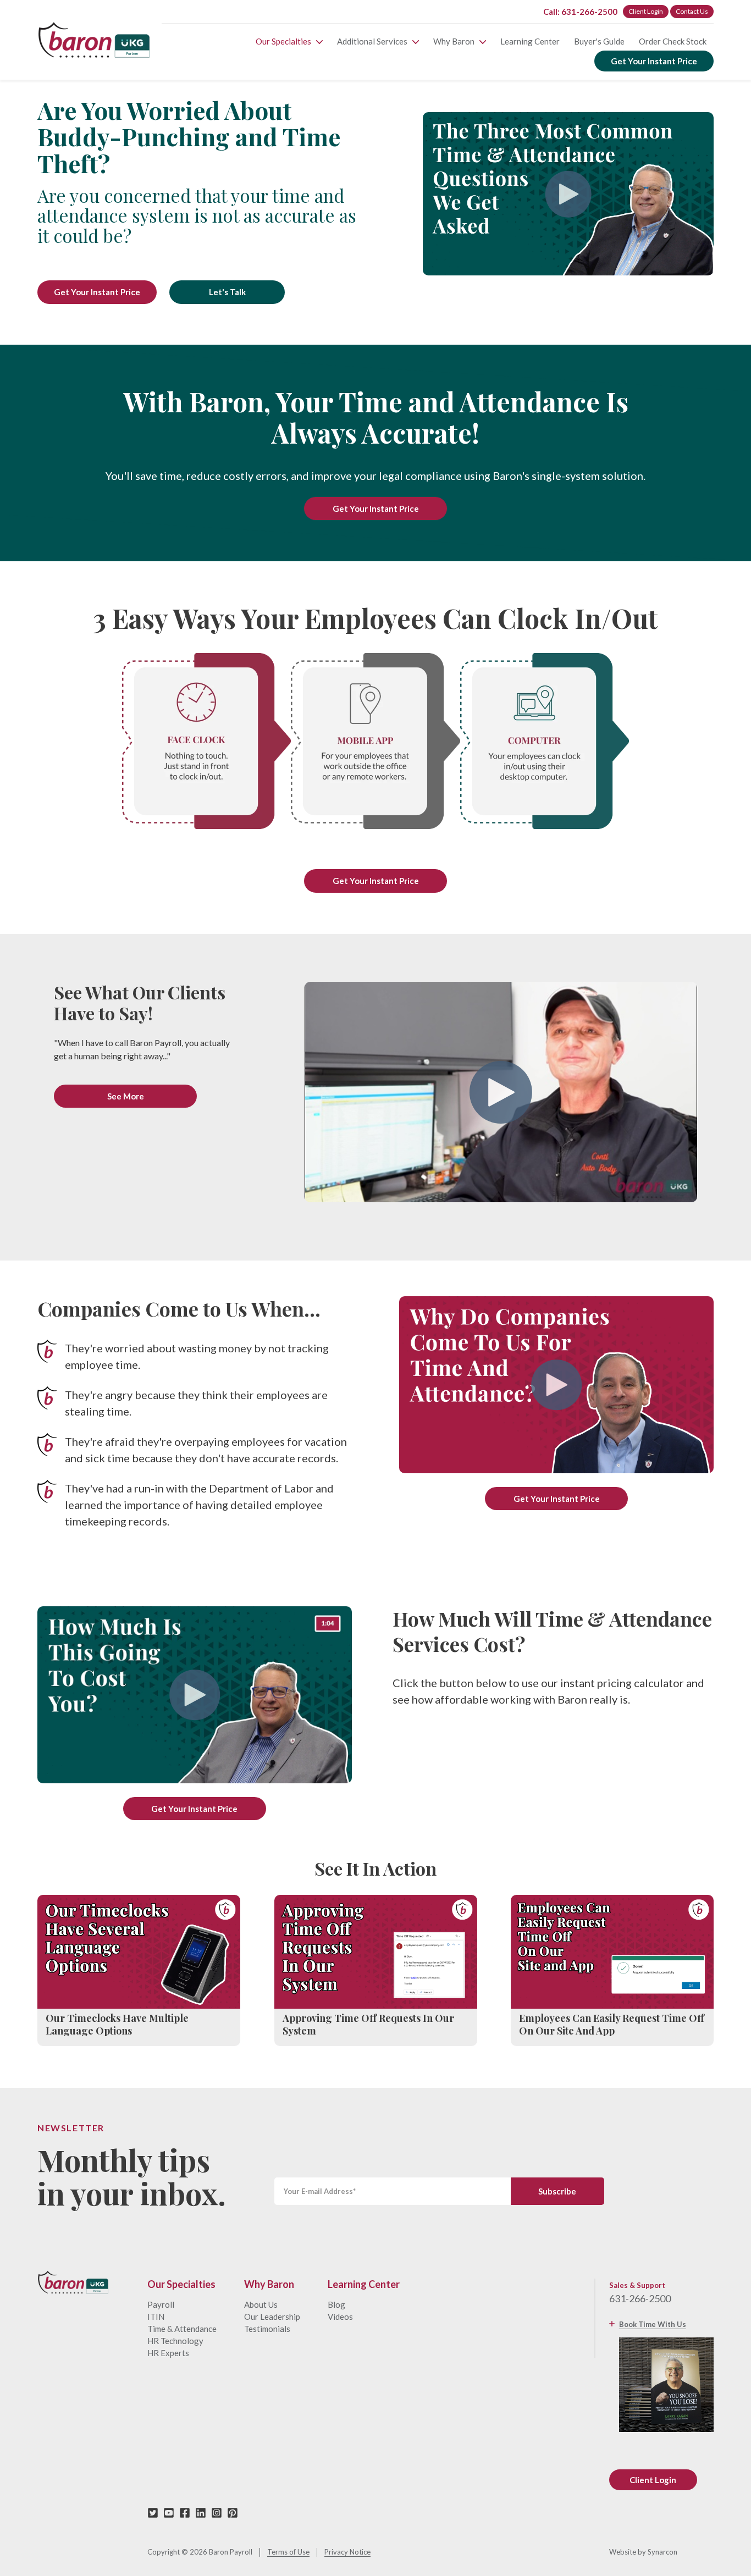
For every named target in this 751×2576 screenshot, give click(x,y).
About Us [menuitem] (261, 2304)
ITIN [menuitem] (156, 2317)
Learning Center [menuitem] (530, 41)
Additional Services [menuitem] (372, 41)
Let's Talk (227, 292)
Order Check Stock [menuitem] (673, 41)
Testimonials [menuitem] (267, 2329)
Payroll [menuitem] (161, 2304)
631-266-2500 (640, 2298)
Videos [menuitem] (340, 2317)
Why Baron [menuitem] (454, 41)
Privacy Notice (347, 2552)
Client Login (646, 11)
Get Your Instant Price (654, 61)
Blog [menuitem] (336, 2304)
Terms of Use (288, 2552)
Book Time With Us (653, 2324)
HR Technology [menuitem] (175, 2341)
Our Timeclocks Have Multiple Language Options (117, 2025)
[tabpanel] (375, 200)
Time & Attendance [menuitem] (182, 2329)
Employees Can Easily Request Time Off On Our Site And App (612, 2025)
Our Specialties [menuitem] (283, 41)
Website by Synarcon (643, 2552)
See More (126, 1096)
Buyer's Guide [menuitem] (599, 41)
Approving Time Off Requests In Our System (368, 2025)
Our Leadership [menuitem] (272, 2317)
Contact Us (692, 11)
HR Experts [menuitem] (168, 2353)
